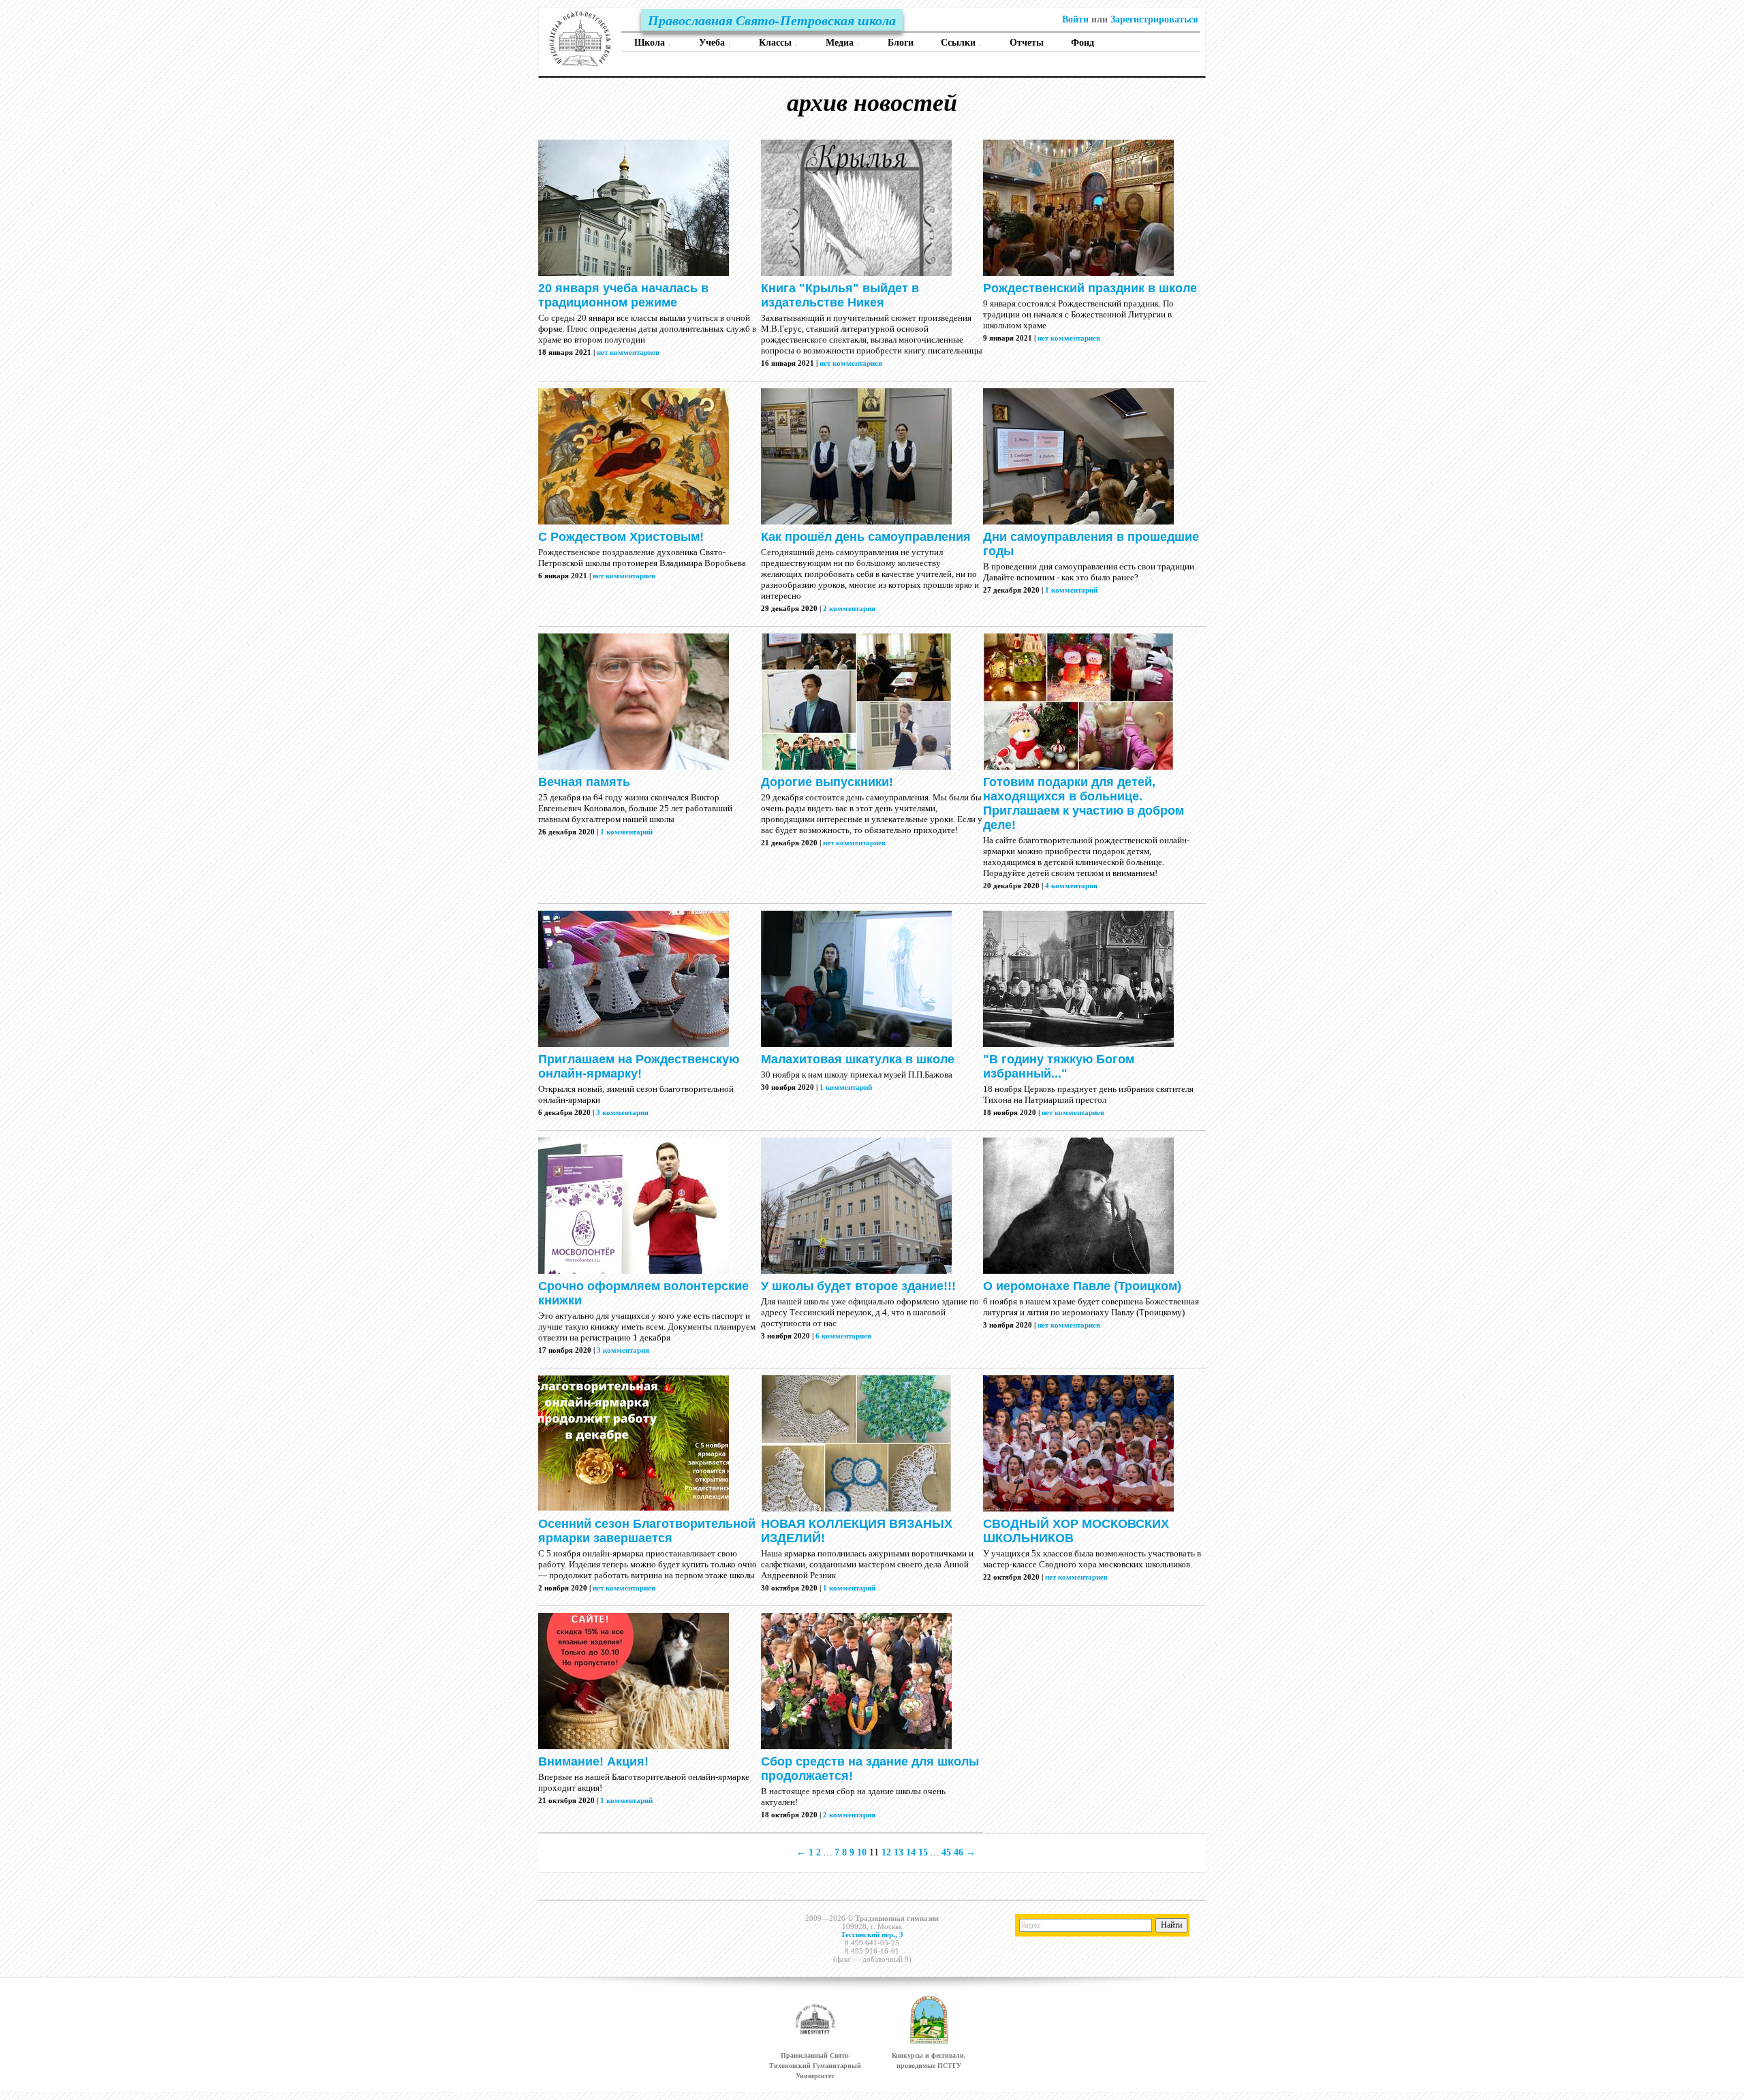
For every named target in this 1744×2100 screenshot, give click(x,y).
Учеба (715, 43)
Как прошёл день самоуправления (866, 537)
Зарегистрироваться (1154, 19)
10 (862, 1852)
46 (959, 1852)
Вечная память (584, 782)
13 (899, 1852)
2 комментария (849, 608)
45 (946, 1852)
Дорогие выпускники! (827, 782)
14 (911, 1852)
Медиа (843, 43)
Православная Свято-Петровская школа (772, 20)
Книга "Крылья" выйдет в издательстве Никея (840, 295)
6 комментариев (843, 1336)
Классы (779, 43)
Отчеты (1027, 43)
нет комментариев (628, 352)
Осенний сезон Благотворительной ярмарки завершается (647, 1531)
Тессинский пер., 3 (872, 1934)
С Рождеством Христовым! (621, 537)
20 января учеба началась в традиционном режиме (623, 295)
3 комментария (622, 1112)
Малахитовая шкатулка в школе (858, 1059)
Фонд (1083, 43)
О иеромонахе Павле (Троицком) (1082, 1286)
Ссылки (962, 43)
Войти (1075, 19)
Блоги (901, 43)
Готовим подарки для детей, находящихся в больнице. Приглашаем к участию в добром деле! (1084, 803)
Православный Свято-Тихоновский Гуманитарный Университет (815, 2066)
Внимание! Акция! (593, 1761)
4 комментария (1071, 886)
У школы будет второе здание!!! (858, 1286)
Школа (653, 43)
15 (923, 1852)
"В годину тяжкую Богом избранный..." (1059, 1066)
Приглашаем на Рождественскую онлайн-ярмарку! (639, 1066)
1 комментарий (1071, 590)
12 (886, 1852)
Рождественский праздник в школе (1090, 288)
